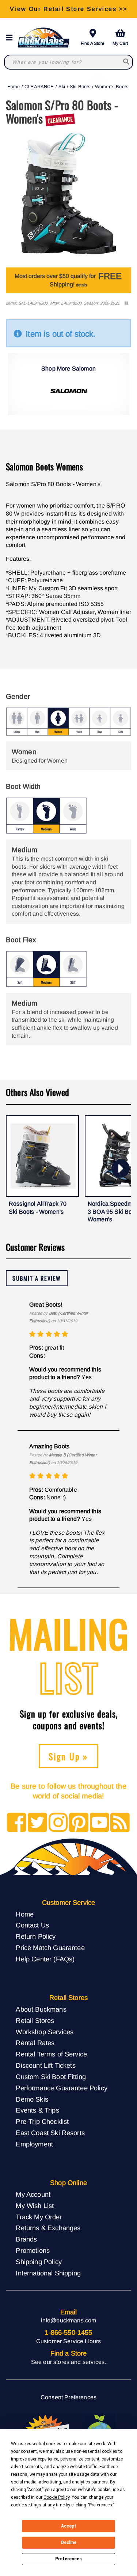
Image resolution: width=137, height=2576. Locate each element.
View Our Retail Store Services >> (68, 9)
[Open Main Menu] (11, 38)
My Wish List (35, 2206)
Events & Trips (37, 2110)
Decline (69, 2542)
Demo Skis (32, 2099)
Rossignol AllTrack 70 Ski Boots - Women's (38, 1208)
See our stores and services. (68, 2362)
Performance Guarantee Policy (61, 2088)
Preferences (68, 2559)
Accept (69, 2526)
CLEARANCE (39, 87)
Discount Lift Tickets (45, 2065)
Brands (26, 2239)
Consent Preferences (68, 2397)
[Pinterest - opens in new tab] (79, 1823)
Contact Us (32, 1925)
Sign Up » (68, 1756)
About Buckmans (41, 2009)
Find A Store (93, 43)
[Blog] (120, 1823)
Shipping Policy (39, 2262)
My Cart (120, 43)
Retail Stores (35, 2021)
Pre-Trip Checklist (42, 2121)
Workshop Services (45, 2032)
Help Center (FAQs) (45, 1959)
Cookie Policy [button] (56, 2497)
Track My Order (39, 2217)
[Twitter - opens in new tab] (37, 1823)
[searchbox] (127, 62)
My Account (33, 2194)
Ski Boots (80, 87)
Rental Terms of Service (51, 2054)
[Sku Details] (126, 303)
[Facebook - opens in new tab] (17, 1823)
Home (14, 87)
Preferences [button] (101, 2505)
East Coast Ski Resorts (50, 2133)
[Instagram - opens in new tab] (58, 1823)
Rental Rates (35, 2043)
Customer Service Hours (69, 2341)
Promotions (33, 2250)
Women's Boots (112, 87)
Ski (62, 87)
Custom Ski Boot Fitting (51, 2077)
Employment (34, 2144)
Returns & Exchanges (48, 2228)
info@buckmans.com (69, 2320)
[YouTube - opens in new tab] (100, 1823)
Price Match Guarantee (50, 1948)
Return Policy (36, 1936)
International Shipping (48, 2273)
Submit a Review (37, 1278)
